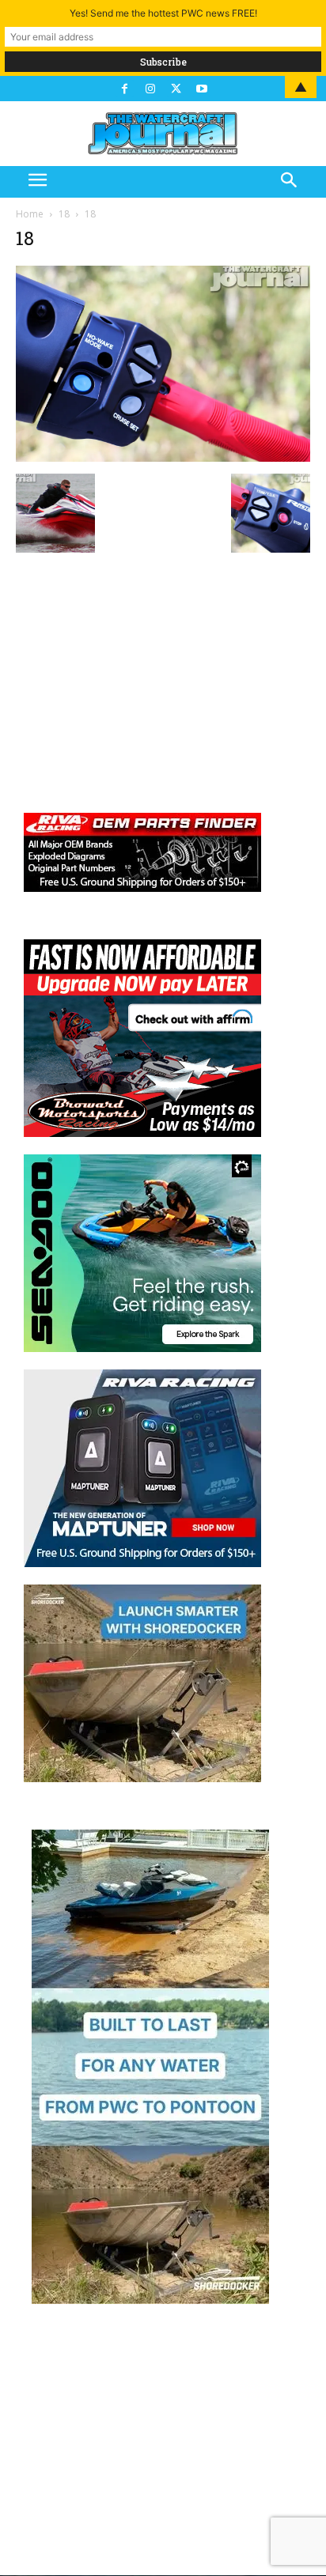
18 (64, 214)
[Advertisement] (163, 672)
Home (30, 214)
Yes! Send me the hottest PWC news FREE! (163, 13)
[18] (163, 457)
